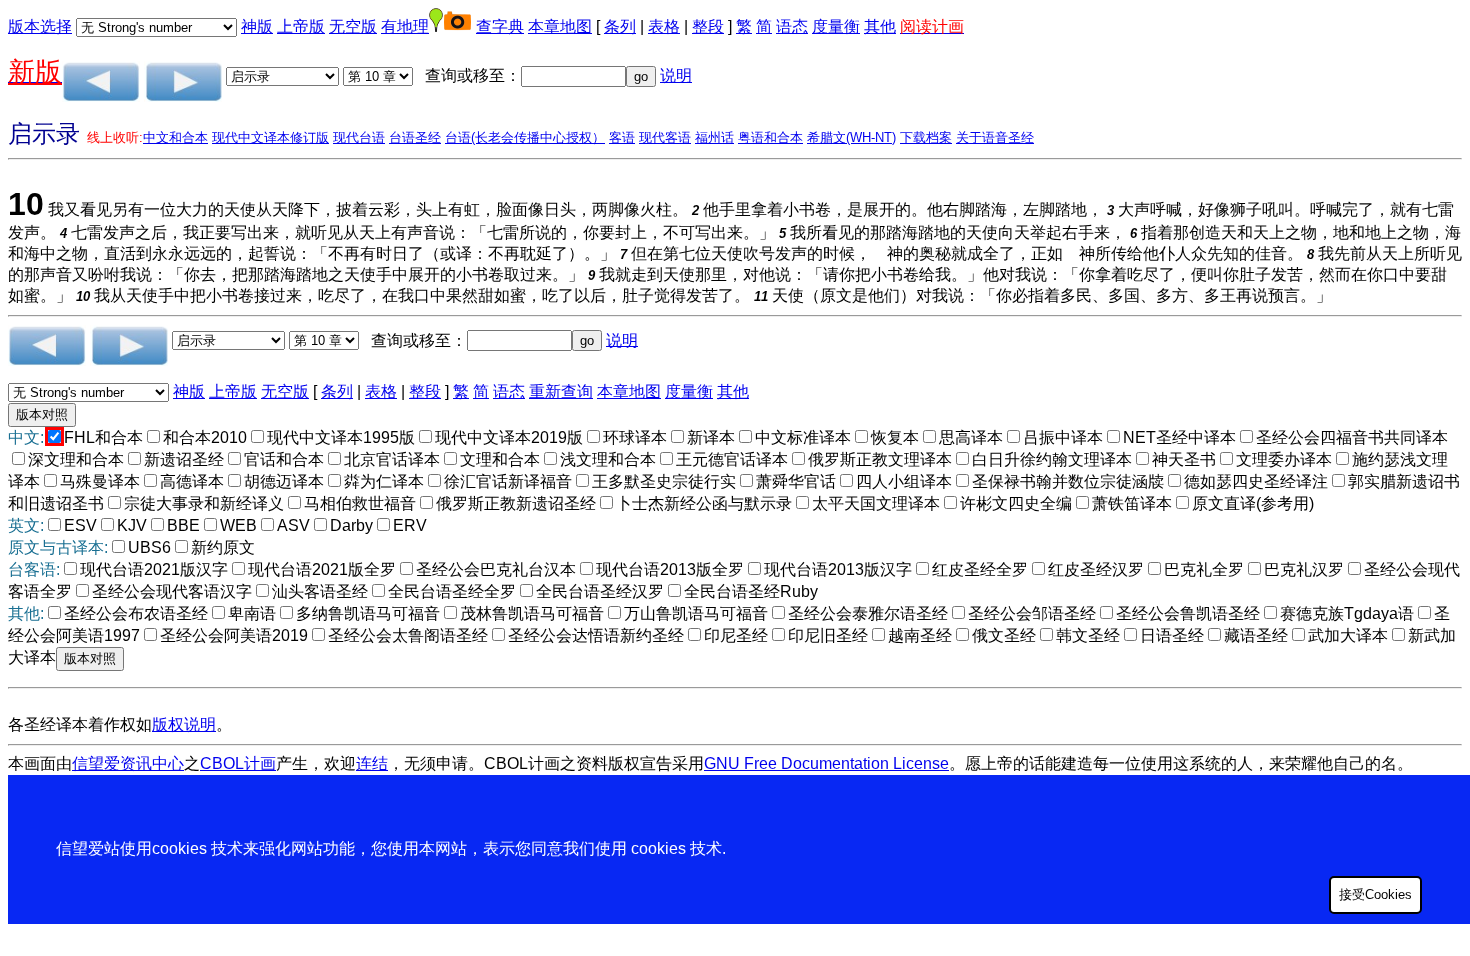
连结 (372, 763)
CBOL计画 (238, 763)
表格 (664, 26)
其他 (880, 26)
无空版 (353, 26)
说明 (676, 75)
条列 (620, 26)
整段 (708, 26)
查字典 (500, 26)
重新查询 (561, 391)
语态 (792, 26)
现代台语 (359, 137)
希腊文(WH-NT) (851, 137)
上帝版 (301, 26)
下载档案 (926, 137)
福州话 (714, 137)
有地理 (405, 26)
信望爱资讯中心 (128, 763)
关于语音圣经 (995, 137)
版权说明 (184, 724)
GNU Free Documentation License (826, 763)
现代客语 (665, 137)
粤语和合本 (770, 137)
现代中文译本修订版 (270, 137)
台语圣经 (415, 137)
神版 (257, 26)
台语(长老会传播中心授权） (525, 137)
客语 (622, 137)
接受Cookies (1375, 894)
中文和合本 (175, 137)
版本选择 (40, 26)
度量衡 (836, 26)
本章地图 (560, 26)
